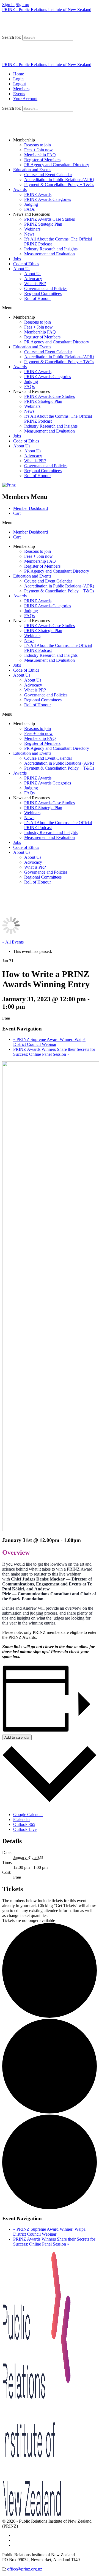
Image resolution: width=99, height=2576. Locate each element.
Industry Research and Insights (51, 249)
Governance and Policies (46, 288)
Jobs (17, 259)
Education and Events (32, 170)
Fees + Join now (38, 150)
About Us (22, 269)
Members (21, 89)
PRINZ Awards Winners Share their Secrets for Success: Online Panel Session (54, 1052)
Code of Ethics (26, 264)
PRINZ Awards (38, 194)
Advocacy (33, 279)
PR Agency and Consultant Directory (57, 165)
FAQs (29, 209)
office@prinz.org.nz (25, 2569)
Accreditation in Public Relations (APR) (59, 180)
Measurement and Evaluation (50, 254)
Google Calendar (28, 1815)
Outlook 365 (24, 1824)
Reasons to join (38, 145)
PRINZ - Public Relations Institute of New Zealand (47, 9)
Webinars (32, 229)
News (29, 234)
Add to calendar (17, 1737)
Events (19, 94)
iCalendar (22, 1819)
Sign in (8, 5)
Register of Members (42, 160)
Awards (20, 189)
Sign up (22, 5)
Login (18, 79)
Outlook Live (25, 1829)
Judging (31, 204)
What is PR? (35, 284)
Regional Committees (43, 293)
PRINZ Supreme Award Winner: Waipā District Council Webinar (49, 1042)
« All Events (13, 942)
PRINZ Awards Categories (48, 199)
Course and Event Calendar (48, 175)
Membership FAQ (40, 155)
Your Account (25, 99)
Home (19, 74)
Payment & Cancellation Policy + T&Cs (59, 184)
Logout (20, 84)
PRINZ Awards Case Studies (50, 219)
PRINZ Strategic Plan (43, 224)
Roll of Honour (38, 298)
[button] (50, 308)
